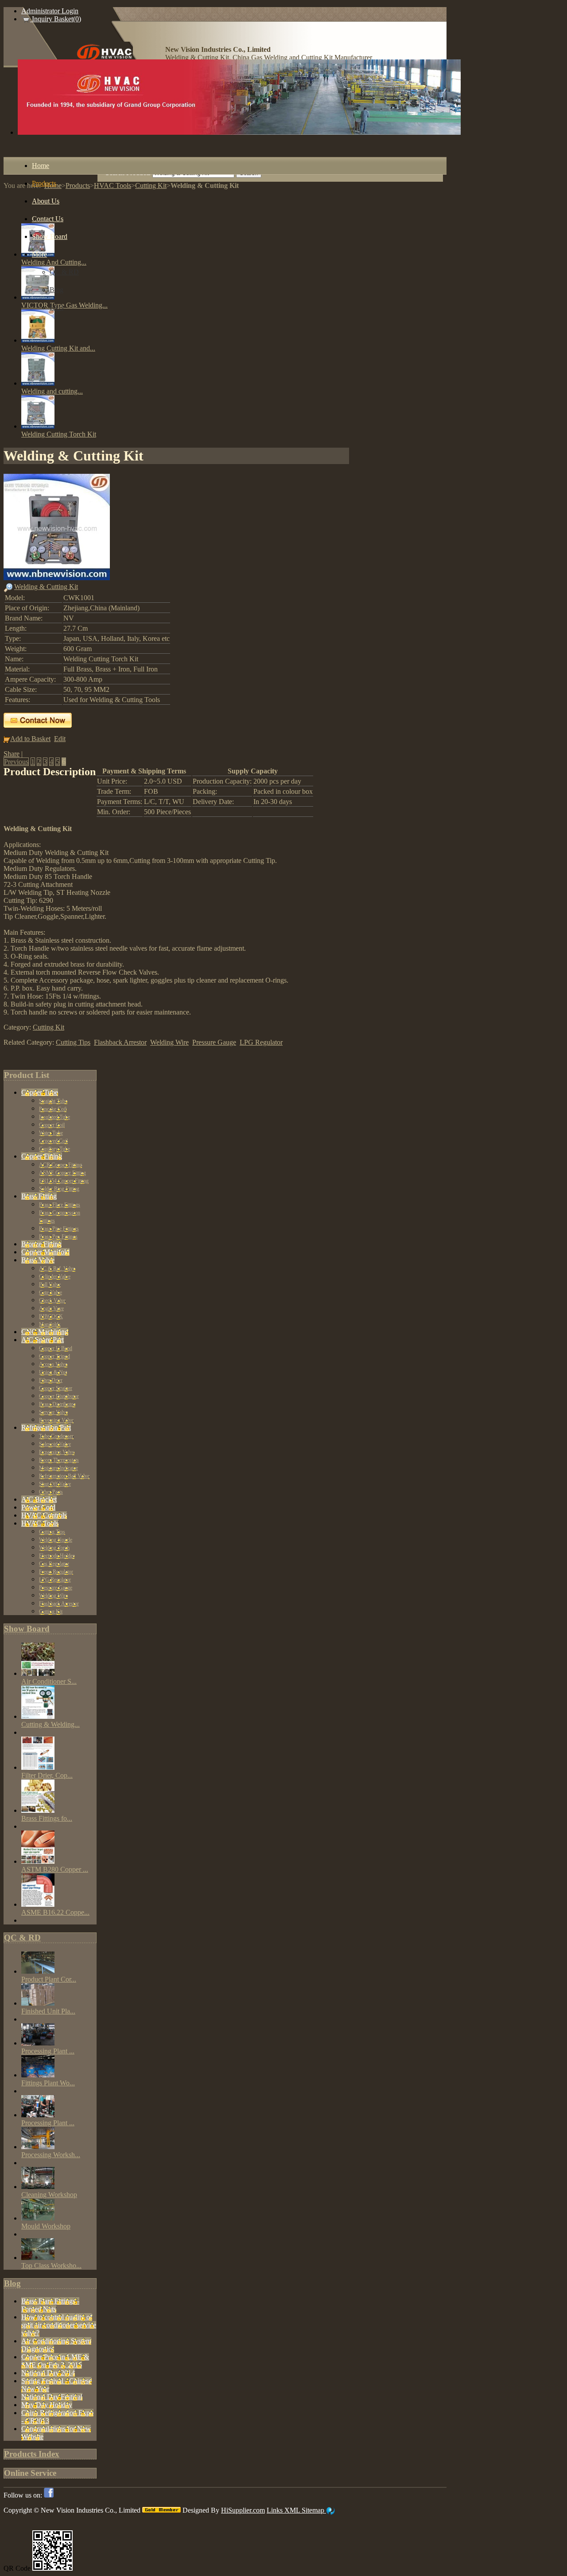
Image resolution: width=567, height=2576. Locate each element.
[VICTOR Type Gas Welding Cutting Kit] (38, 297)
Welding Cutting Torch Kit (59, 434)
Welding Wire (169, 1042)
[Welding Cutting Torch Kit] (38, 426)
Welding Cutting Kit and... (58, 348)
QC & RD (22, 1938)
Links (276, 2510)
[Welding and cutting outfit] (38, 383)
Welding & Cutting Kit (46, 587)
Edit (60, 739)
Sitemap (314, 2510)
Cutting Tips (73, 1042)
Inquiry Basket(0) (56, 19)
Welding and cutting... (52, 391)
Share (12, 754)
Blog (12, 2283)
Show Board (27, 1629)
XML (293, 2510)
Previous (16, 762)
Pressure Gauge (214, 1042)
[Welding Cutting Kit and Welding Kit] (38, 340)
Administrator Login (50, 11)
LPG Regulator (261, 1042)
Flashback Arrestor (120, 1042)
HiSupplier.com (243, 2510)
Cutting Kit (49, 1027)
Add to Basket (30, 739)
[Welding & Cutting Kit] (57, 578)
